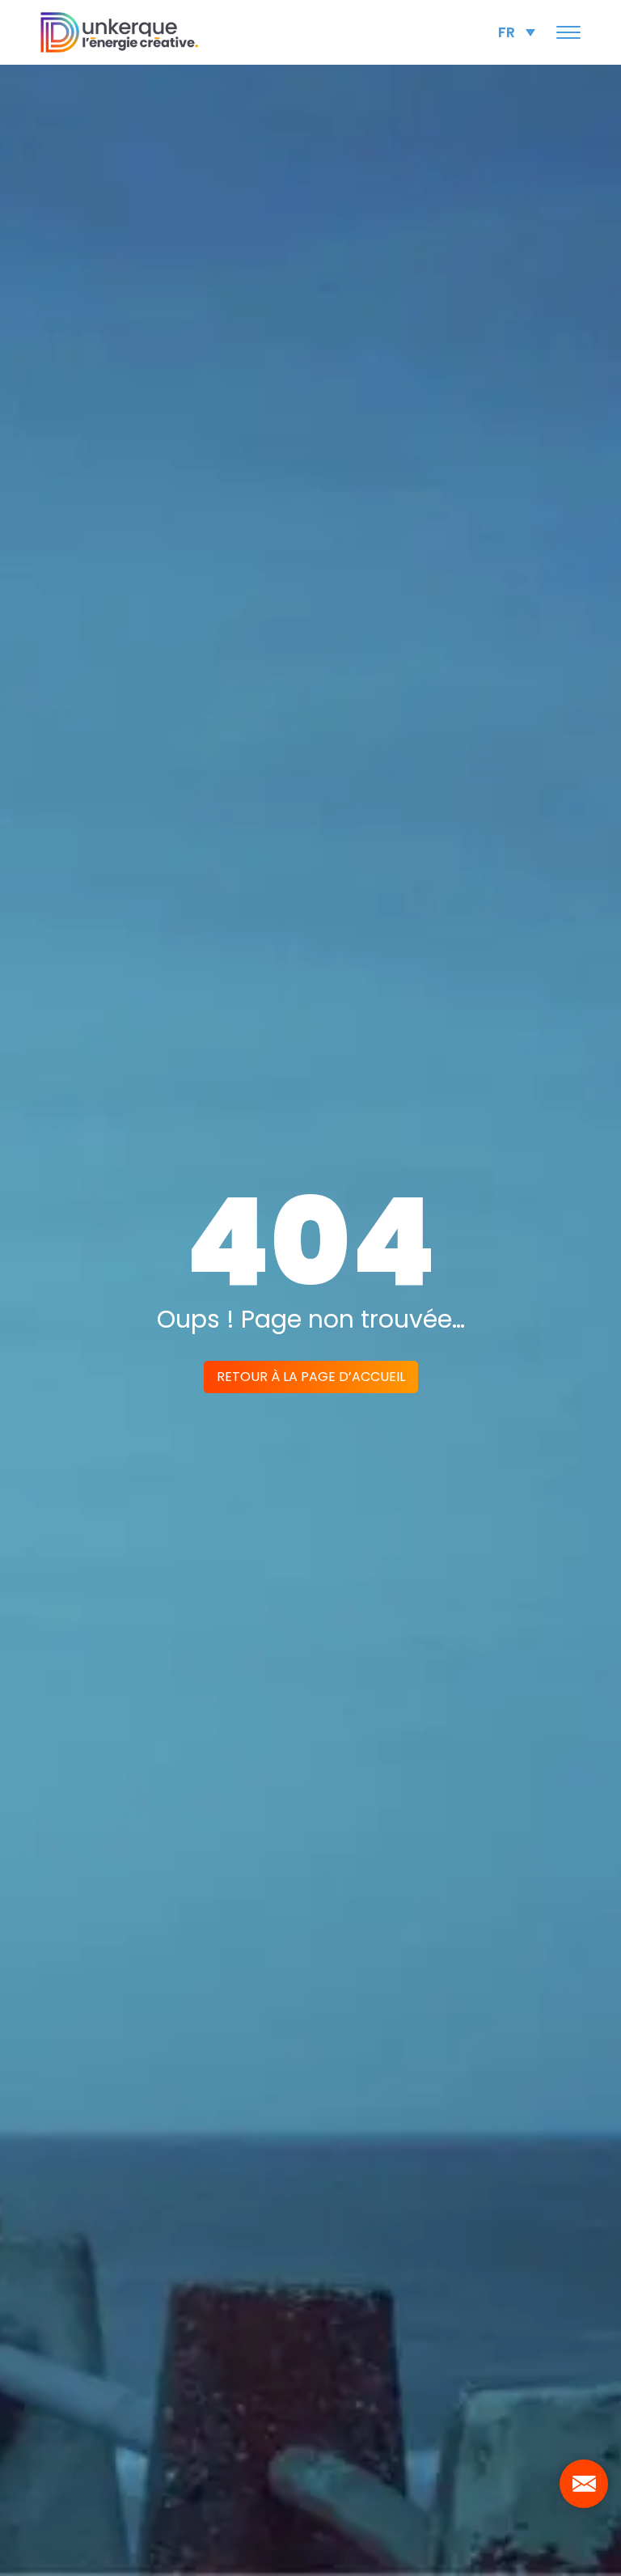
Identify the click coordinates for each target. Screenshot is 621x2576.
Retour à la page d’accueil (311, 1377)
